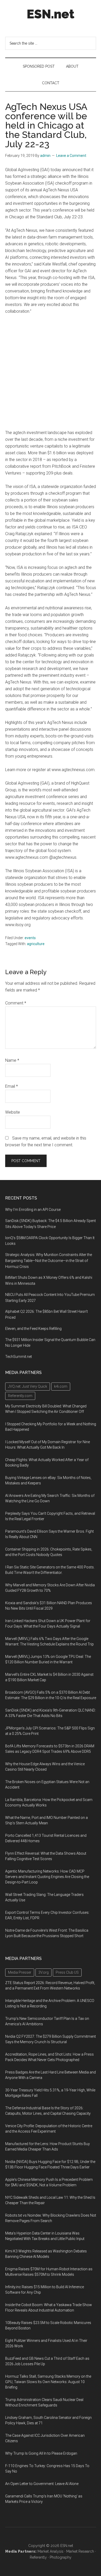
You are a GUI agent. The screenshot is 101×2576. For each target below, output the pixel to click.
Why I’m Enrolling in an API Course (33, 1210)
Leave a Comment (71, 156)
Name (12, 1060)
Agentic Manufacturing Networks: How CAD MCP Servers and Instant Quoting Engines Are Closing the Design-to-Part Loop (47, 1877)
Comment (16, 1003)
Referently (38, 2557)
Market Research (80, 2551)
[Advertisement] (51, 372)
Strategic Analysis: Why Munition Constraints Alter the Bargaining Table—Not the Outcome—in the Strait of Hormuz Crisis (49, 1261)
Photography (61, 2557)
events (30, 938)
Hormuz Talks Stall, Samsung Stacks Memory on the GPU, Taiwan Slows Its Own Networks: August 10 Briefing (48, 2382)
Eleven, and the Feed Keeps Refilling (33, 1329)
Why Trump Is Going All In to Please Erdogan (41, 2453)
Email (12, 1086)
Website (13, 1112)
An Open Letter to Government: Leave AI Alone (42, 2484)
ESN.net (51, 14)
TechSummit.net (19, 1357)
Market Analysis (51, 2551)
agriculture (36, 944)
